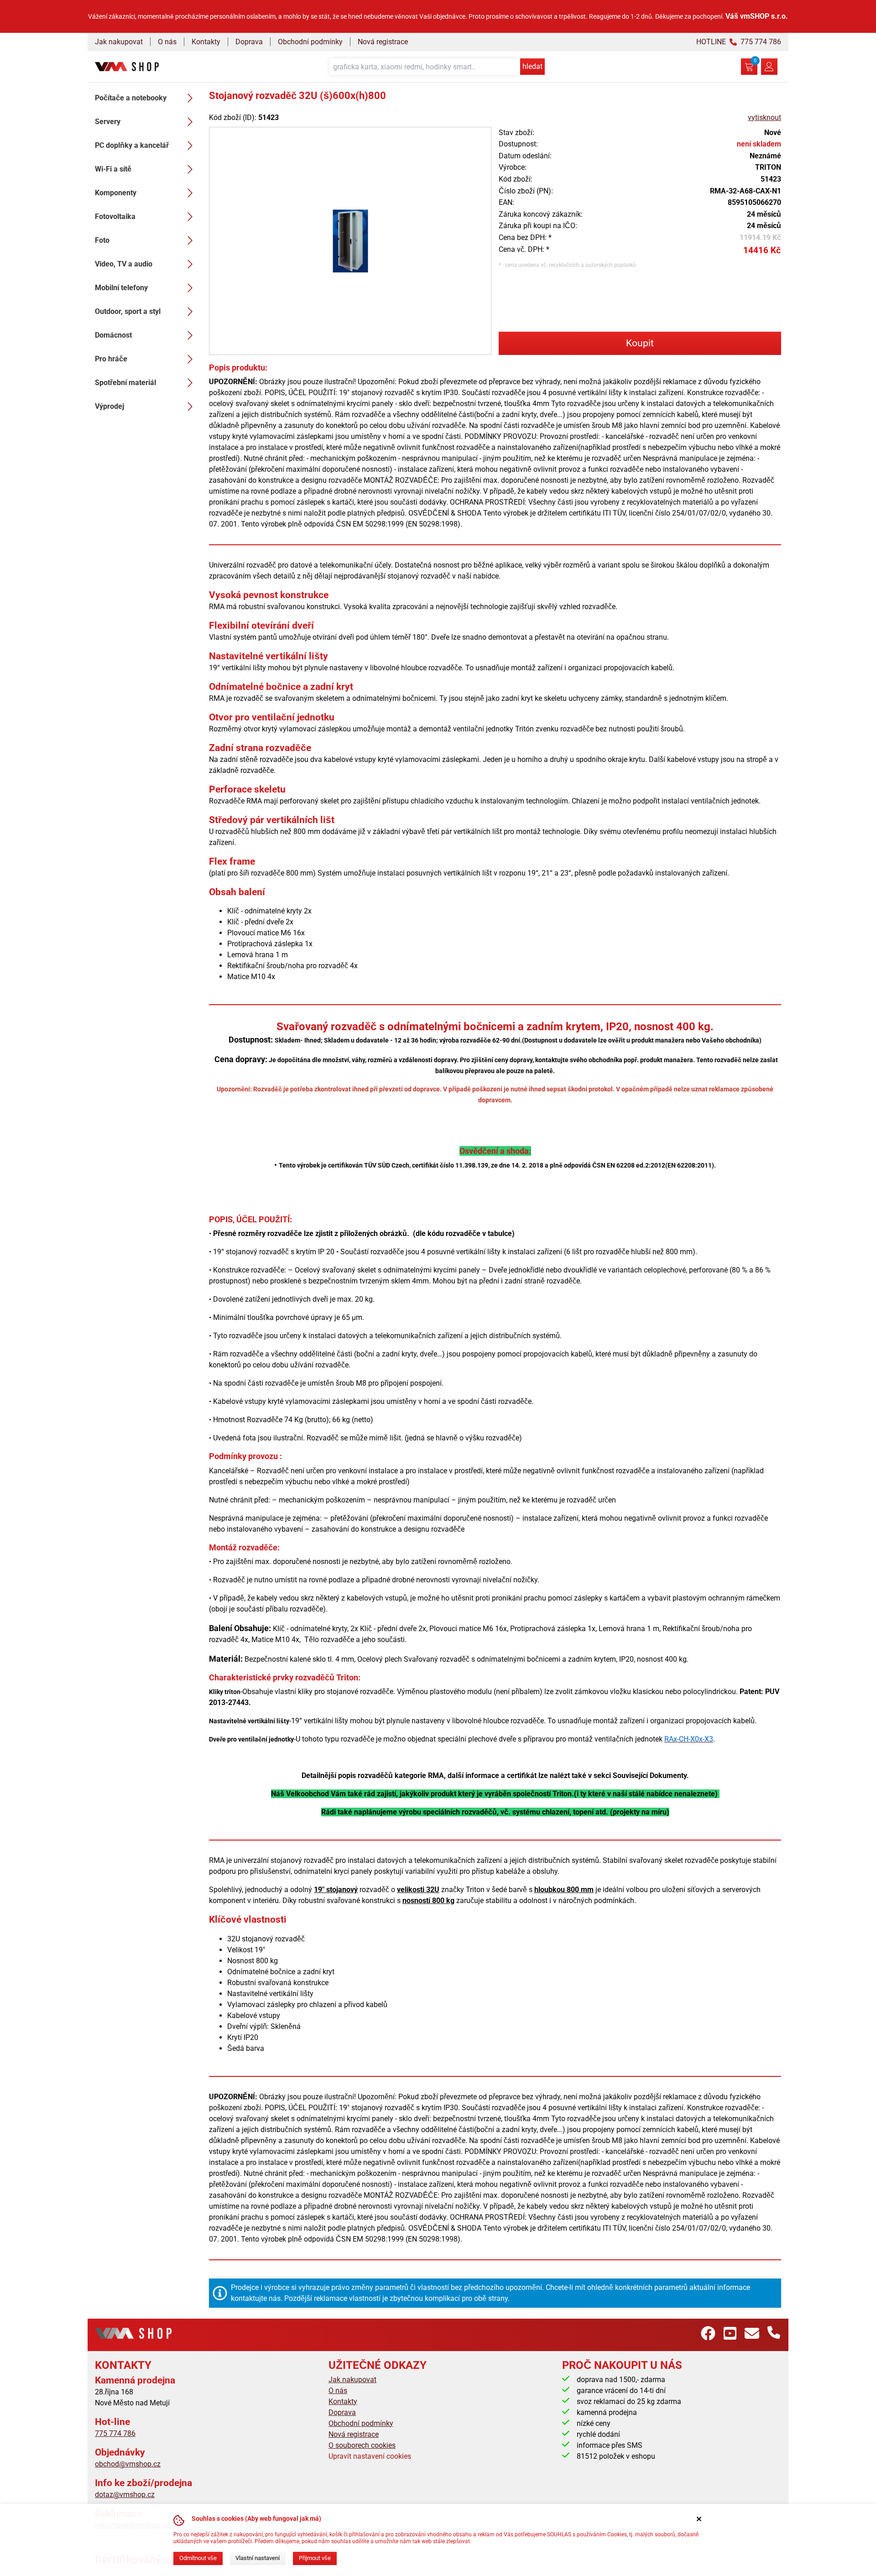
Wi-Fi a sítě (113, 169)
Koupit (640, 343)
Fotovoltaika (115, 216)
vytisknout (764, 117)
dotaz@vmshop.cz (125, 2495)
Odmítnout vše (198, 2558)
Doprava (249, 42)
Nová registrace (383, 42)
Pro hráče (111, 359)
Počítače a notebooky (131, 98)
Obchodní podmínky (310, 42)
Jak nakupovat (119, 42)
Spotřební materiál (125, 383)
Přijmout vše (315, 2558)
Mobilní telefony (121, 288)
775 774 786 (115, 2433)
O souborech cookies (362, 2445)
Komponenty (116, 193)
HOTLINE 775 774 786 (739, 42)
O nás (167, 42)
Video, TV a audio (124, 264)
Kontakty (206, 42)
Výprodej (109, 406)
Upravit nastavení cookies (370, 2456)
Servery (108, 122)
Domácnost (113, 335)
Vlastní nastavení (258, 2558)
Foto (102, 240)
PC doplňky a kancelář (132, 145)
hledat (532, 66)
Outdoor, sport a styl (128, 311)
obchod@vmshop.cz (128, 2464)
